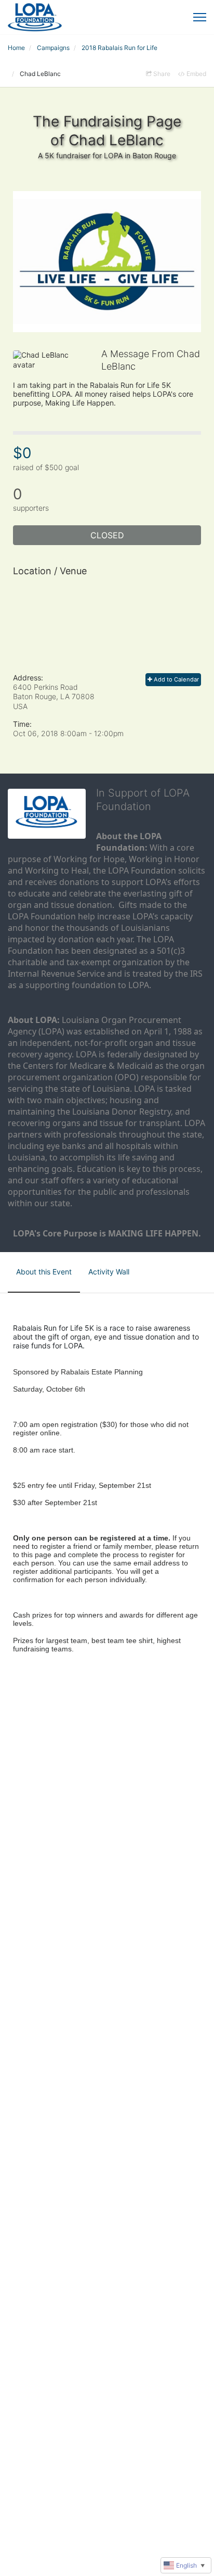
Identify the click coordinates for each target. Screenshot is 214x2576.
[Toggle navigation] (200, 17)
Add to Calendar (176, 679)
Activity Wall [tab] (109, 1272)
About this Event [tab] (44, 1272)
